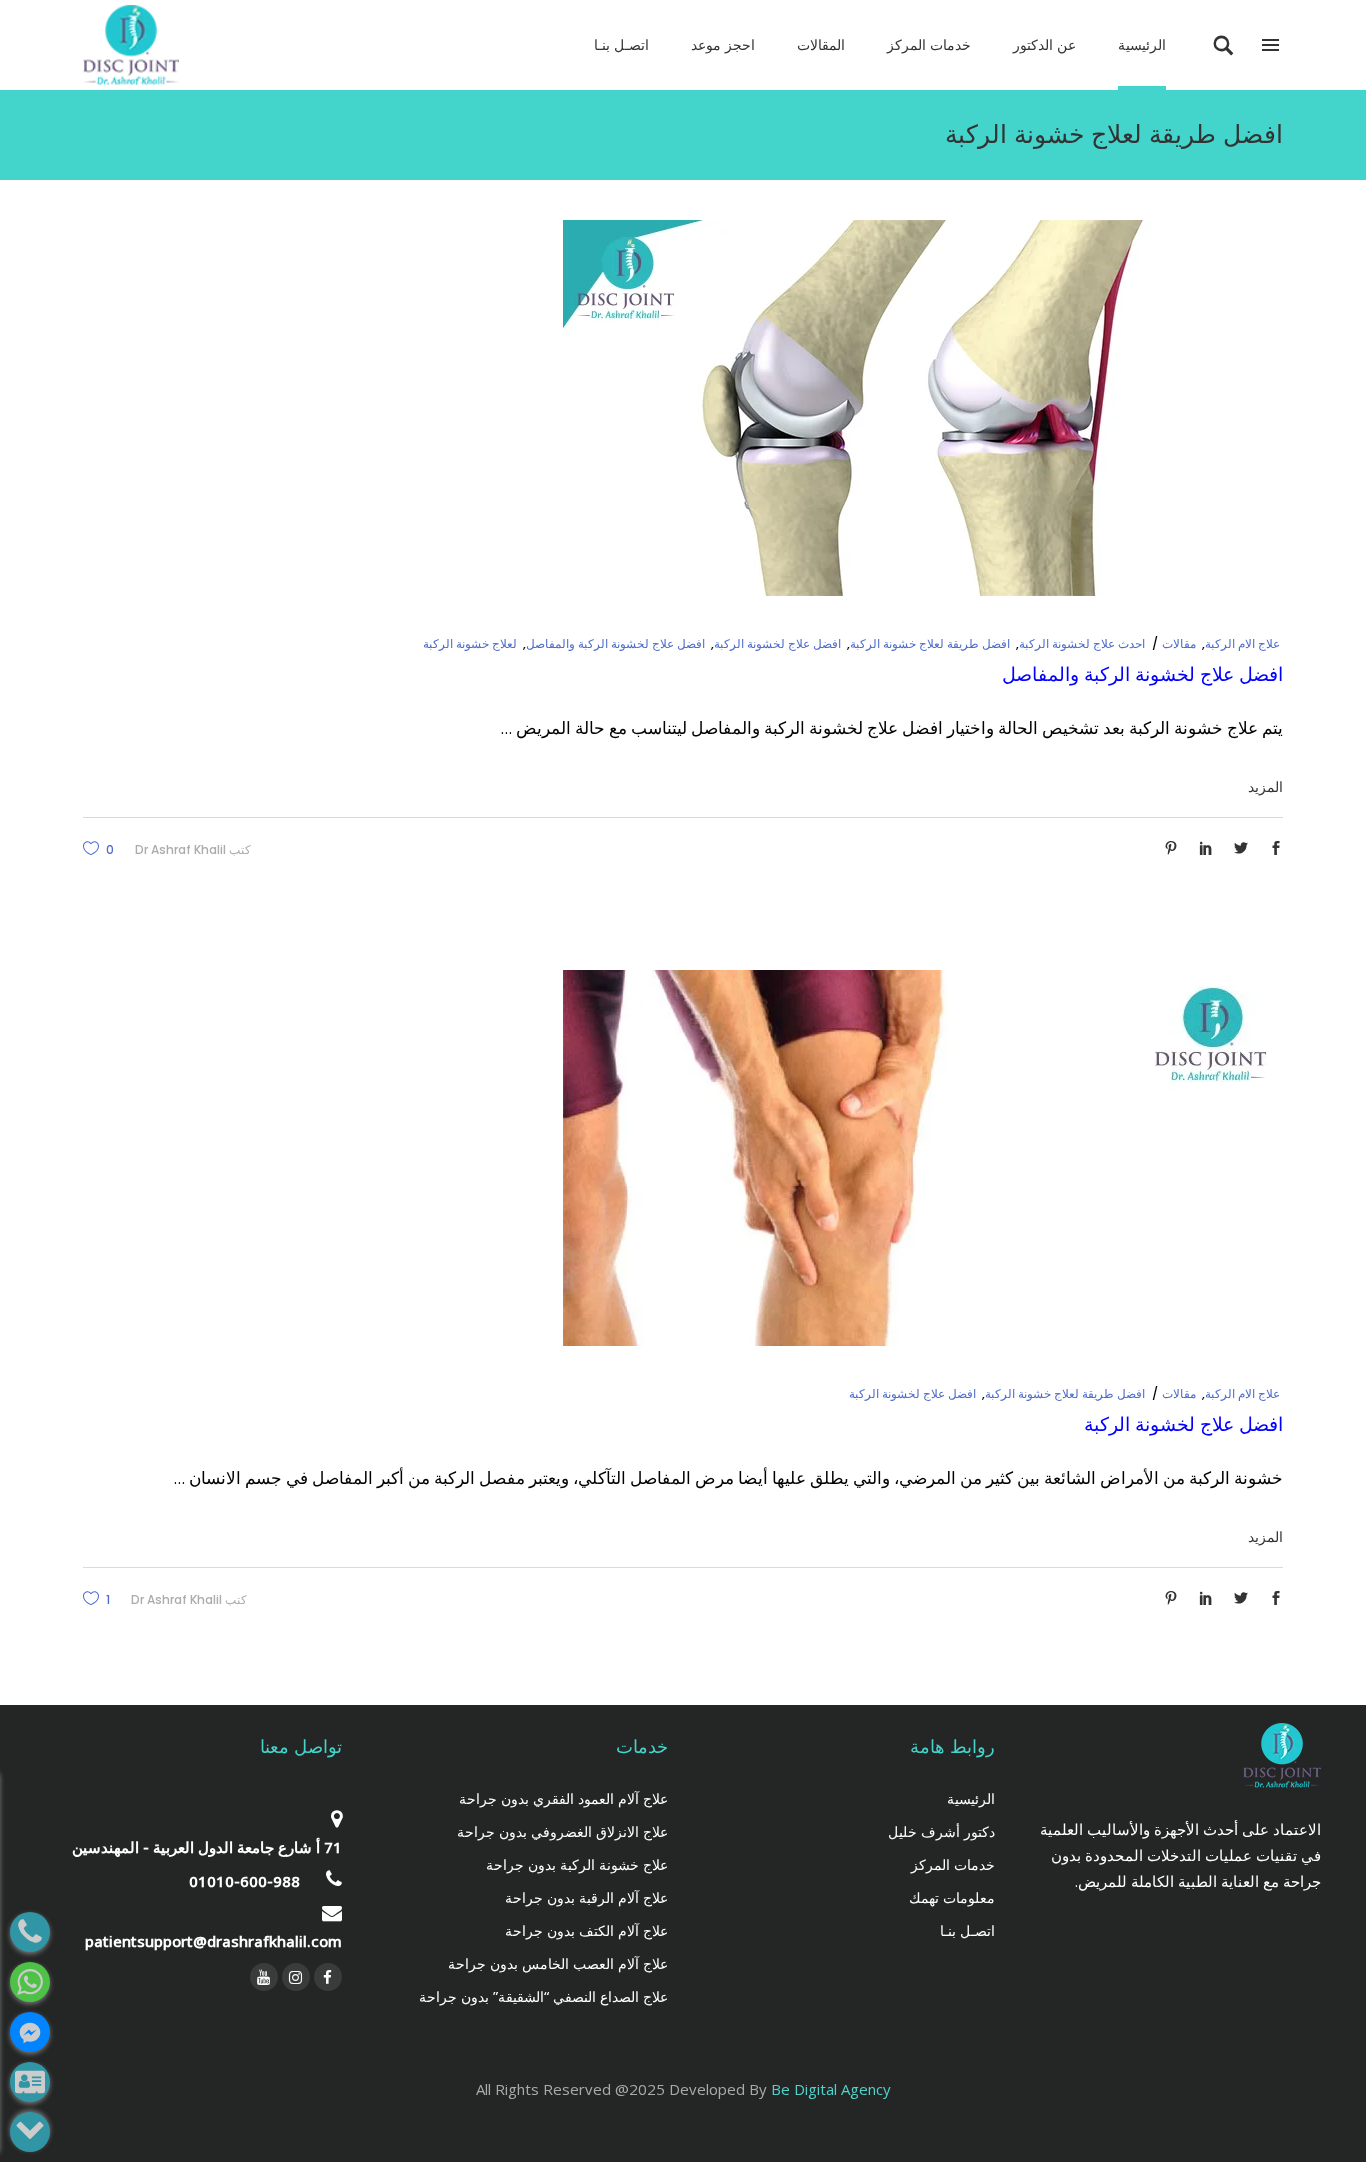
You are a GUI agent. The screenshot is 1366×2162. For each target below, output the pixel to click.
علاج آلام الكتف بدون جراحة (586, 1930)
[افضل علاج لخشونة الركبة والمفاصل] (923, 408)
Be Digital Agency (831, 2089)
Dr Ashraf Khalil (180, 849)
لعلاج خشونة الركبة (470, 643)
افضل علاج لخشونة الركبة (777, 643)
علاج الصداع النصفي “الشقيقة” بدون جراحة (543, 1996)
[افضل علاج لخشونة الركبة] (923, 1158)
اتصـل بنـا (967, 1930)
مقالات (1179, 643)
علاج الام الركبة (1242, 643)
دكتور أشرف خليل (941, 1831)
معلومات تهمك (952, 1897)
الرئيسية (971, 1798)
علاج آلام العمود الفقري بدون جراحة (563, 1798)
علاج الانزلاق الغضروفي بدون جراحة (562, 1831)
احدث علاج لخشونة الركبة (1082, 643)
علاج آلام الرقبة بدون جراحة (586, 1897)
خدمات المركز (953, 1864)
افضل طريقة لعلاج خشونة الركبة (930, 643)
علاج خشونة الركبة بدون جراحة (577, 1864)
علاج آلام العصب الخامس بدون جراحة (558, 1963)
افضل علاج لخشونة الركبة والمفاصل (615, 643)
